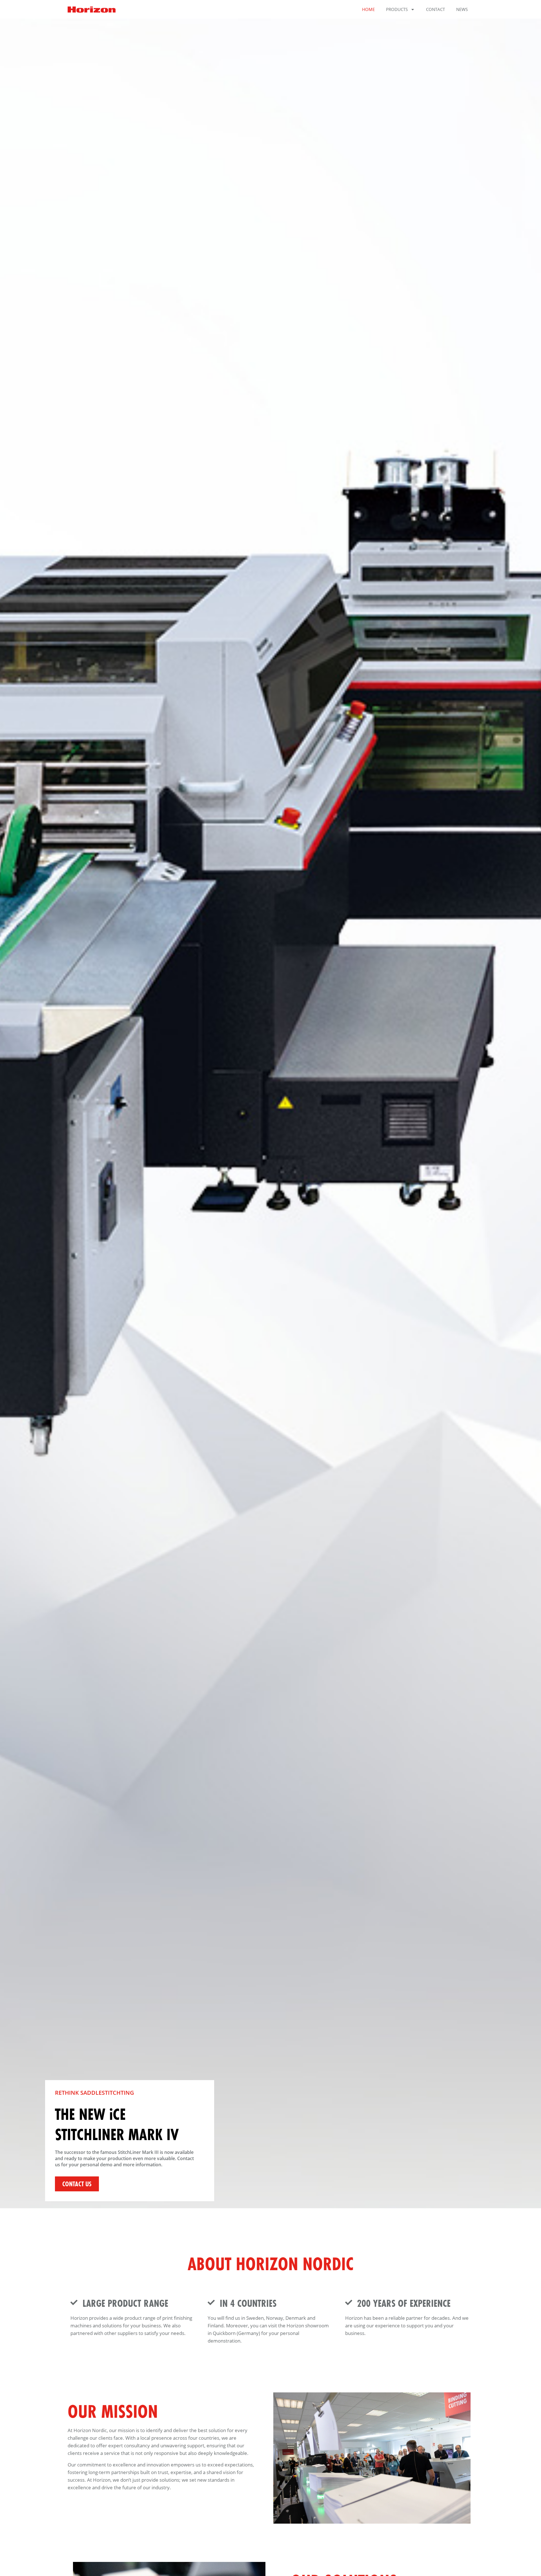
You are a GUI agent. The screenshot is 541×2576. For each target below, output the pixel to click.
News (462, 9)
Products (397, 9)
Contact (435, 9)
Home (368, 9)
